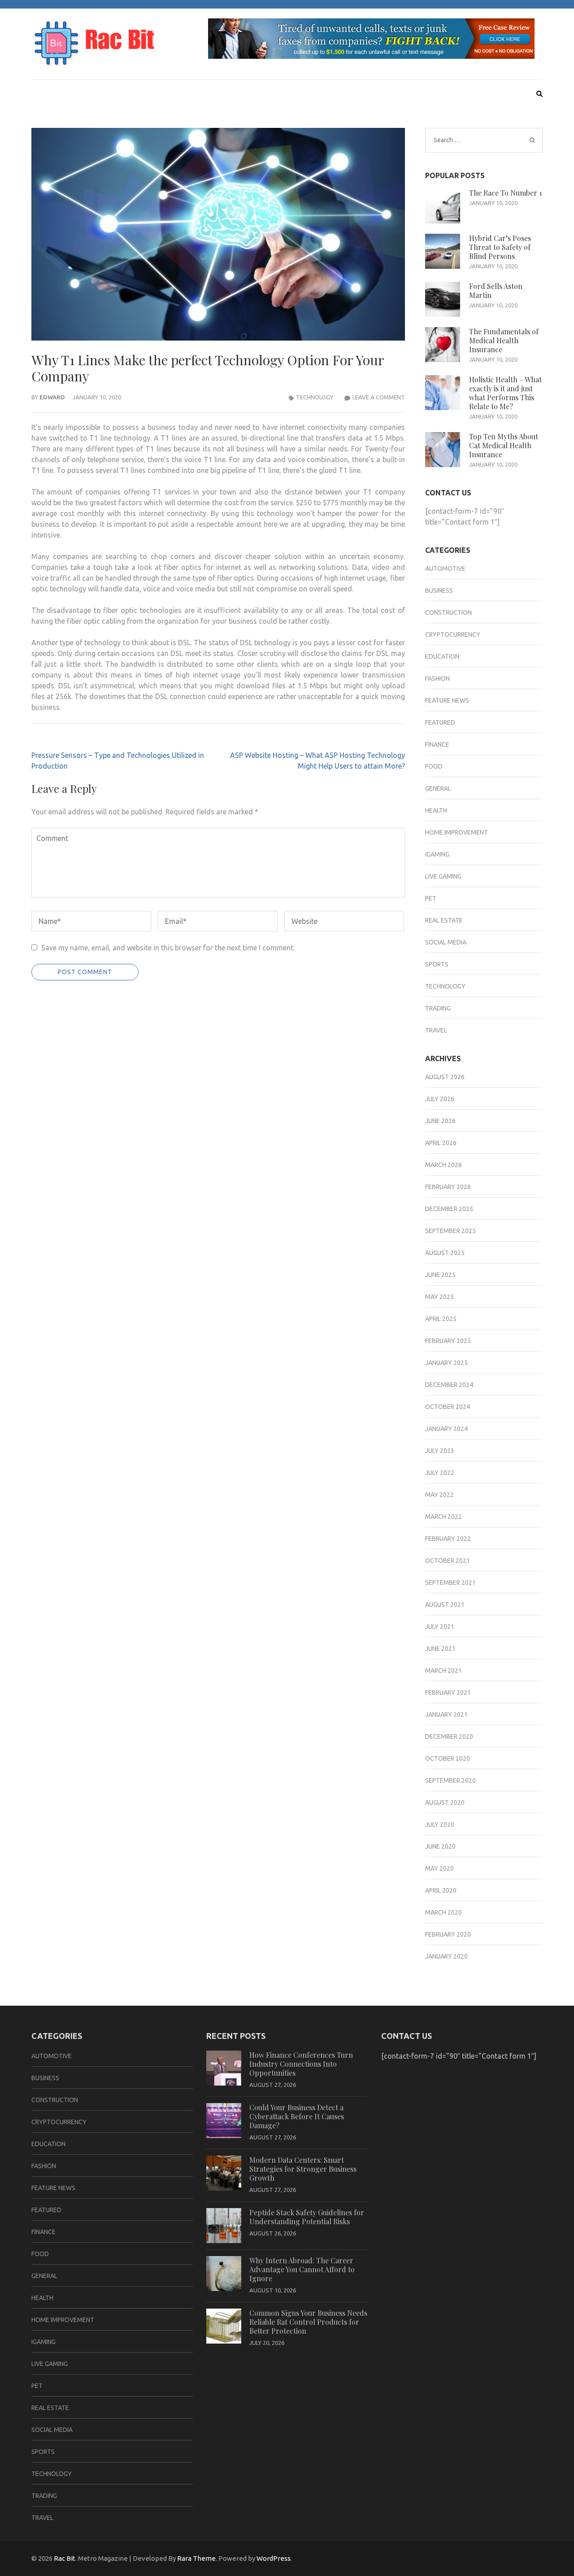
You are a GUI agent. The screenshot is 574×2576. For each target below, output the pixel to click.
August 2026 (445, 1077)
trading (438, 1008)
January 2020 (446, 1956)
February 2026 (448, 1187)
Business (439, 590)
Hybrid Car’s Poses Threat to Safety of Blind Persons (500, 247)
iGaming (437, 854)
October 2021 (448, 1561)
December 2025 (449, 1209)
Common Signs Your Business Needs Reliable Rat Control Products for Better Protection (308, 2322)
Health (436, 810)
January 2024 (446, 1429)
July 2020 (440, 1824)
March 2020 (444, 1912)
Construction (448, 612)
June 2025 (440, 1275)
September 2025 (450, 1231)
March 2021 (444, 1671)
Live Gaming (443, 876)
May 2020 (439, 1868)
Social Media (446, 942)
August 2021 (445, 1605)
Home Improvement (457, 832)
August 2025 (445, 1253)
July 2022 (440, 1473)
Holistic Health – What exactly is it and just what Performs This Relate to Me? (505, 393)
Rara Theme (196, 2558)
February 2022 (448, 1539)
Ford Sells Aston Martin (496, 291)
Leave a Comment (379, 397)
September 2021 (450, 1583)
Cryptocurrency (453, 634)
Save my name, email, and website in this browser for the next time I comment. (168, 948)
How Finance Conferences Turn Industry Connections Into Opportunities (301, 2064)
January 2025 (446, 1363)
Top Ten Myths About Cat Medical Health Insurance (504, 445)
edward (52, 397)
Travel (436, 1030)
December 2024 (449, 1385)
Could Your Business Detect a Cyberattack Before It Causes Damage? (297, 2116)
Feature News (447, 700)
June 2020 (440, 1846)
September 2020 (450, 1780)
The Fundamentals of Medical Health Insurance (504, 340)
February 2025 (448, 1341)
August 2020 (445, 1802)
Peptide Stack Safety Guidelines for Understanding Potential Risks (307, 2217)
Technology (315, 397)
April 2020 (441, 1890)
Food (434, 766)
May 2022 (439, 1495)
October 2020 (448, 1758)
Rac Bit (65, 2558)
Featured (440, 722)
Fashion (437, 678)
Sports (437, 964)
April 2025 (441, 1319)
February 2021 (448, 1693)
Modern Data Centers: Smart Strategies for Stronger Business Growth (303, 2169)
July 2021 (440, 1627)
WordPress (274, 2558)
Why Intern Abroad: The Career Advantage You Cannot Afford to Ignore (302, 2269)
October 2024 (448, 1407)
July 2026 (440, 1099)
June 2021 (440, 1649)
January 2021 (446, 1714)
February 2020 (448, 1934)
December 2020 (449, 1736)
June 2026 (440, 1121)
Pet (431, 898)
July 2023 (440, 1451)
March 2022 (444, 1517)
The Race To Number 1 (505, 193)
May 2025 (439, 1297)
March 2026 (444, 1165)
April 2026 (441, 1143)
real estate (444, 920)
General (438, 788)
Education (442, 656)
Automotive (445, 569)
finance (437, 744)
